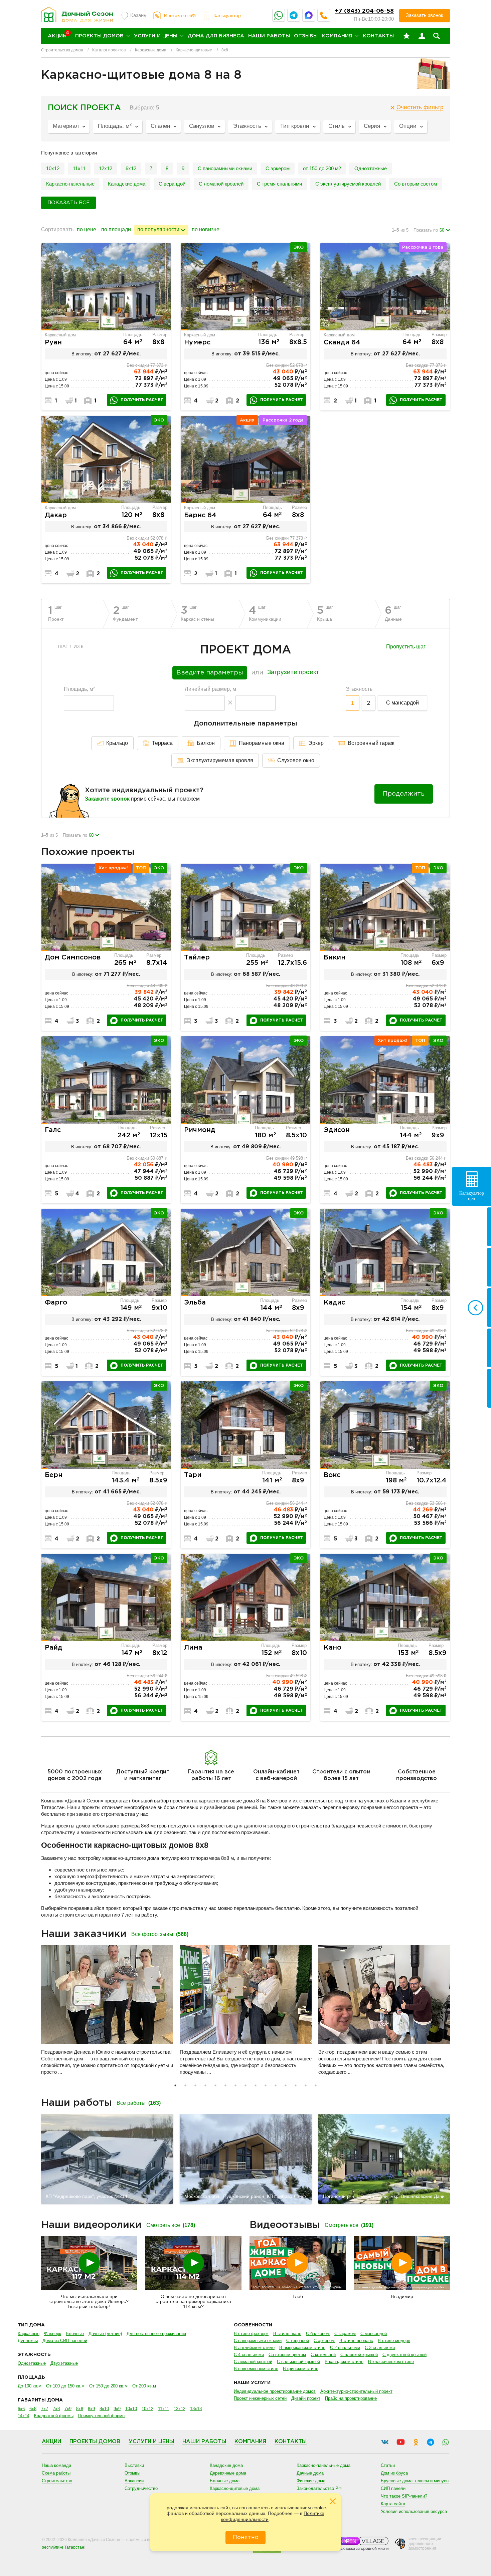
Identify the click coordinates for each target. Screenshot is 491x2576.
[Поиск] (437, 36)
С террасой (298, 2341)
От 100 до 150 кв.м (65, 2386)
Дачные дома (310, 2473)
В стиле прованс (356, 2341)
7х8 (56, 2409)
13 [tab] (296, 2085)
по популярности (158, 229)
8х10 (104, 2409)
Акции (51, 2442)
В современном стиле (256, 2369)
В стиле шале (287, 2334)
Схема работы (56, 2473)
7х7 (45, 2409)
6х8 (33, 2409)
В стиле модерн (394, 2341)
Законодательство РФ (319, 2488)
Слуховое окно (296, 760)
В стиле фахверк (251, 2334)
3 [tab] (195, 2085)
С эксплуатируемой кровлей (348, 184)
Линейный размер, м (210, 689)
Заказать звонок (425, 15)
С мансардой (402, 703)
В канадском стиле (344, 2362)
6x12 (131, 168)
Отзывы (306, 36)
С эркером (278, 168)
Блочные (75, 2334)
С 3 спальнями (380, 2348)
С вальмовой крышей (298, 2362)
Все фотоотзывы (160, 1934)
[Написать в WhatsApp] (279, 15)
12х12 (180, 2409)
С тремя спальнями (279, 184)
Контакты (378, 36)
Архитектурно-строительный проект (356, 2391)
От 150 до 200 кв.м (108, 2386)
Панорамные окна (262, 743)
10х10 (131, 2409)
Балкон (206, 743)
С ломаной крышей (253, 2362)
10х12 (147, 2409)
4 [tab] (205, 2085)
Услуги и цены (156, 36)
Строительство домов (62, 50)
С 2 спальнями (345, 2348)
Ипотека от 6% (180, 15)
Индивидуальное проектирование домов (275, 2391)
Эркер (316, 743)
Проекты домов (99, 36)
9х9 (117, 2409)
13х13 (196, 2409)
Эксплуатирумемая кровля (220, 760)
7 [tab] (235, 2085)
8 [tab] (246, 2085)
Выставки (134, 2465)
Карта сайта (393, 2504)
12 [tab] (286, 2085)
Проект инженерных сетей (260, 2398)
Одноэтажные (371, 168)
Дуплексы (28, 2341)
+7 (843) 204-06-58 (364, 11)
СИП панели (393, 2488)
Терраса (162, 743)
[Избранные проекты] (406, 36)
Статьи (388, 2465)
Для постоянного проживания (156, 2334)
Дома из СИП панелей (65, 2341)
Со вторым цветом (287, 2355)
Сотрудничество (141, 2488)
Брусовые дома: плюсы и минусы (415, 2481)
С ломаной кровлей (221, 184)
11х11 (79, 168)
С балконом (318, 2334)
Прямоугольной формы (102, 2416)
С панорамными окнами (225, 168)
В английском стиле (254, 2348)
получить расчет (142, 400)
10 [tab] (266, 2085)
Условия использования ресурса (414, 2511)
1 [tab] (175, 2085)
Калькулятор (227, 15)
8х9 (91, 2409)
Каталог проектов (109, 50)
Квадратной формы (54, 2416)
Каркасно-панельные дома (323, 2465)
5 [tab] (215, 2085)
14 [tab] (306, 2085)
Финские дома (311, 2481)
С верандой (172, 184)
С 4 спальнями (249, 2355)
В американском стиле (302, 2348)
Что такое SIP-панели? (404, 2496)
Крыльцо (117, 743)
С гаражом (345, 2334)
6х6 (21, 2409)
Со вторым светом (416, 184)
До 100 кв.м (30, 2386)
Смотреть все (171, 2225)
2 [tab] (185, 2085)
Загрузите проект (293, 672)
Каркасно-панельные (70, 184)
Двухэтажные (64, 2363)
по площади (116, 229)
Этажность (359, 689)
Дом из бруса (394, 2473)
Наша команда (56, 2465)
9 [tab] (256, 2085)
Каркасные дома (151, 50)
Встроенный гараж (371, 743)
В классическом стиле (391, 2362)
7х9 (68, 2409)
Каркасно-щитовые (194, 50)
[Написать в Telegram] (294, 15)
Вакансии (134, 2481)
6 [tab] (225, 2085)
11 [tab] (276, 2085)
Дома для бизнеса (216, 36)
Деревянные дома (228, 2473)
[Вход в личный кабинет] (422, 36)
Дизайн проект (306, 2398)
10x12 (53, 168)
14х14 (24, 2416)
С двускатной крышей (404, 2355)
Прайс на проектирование (351, 2398)
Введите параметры (210, 673)
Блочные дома (225, 2481)
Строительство (57, 2481)
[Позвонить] (324, 15)
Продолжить (404, 794)
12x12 (106, 168)
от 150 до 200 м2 (322, 168)
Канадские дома (127, 184)
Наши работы (269, 36)
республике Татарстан (63, 2547)
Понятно (246, 2537)
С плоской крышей (359, 2355)
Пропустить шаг (406, 647)
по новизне (206, 229)
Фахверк (53, 2334)
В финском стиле (301, 2369)
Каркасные (29, 2334)
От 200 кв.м (144, 2386)
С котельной (323, 2355)
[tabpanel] (107, 2013)
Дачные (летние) (105, 2334)
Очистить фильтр (420, 107)
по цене (87, 229)
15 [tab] (316, 2085)
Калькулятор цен (472, 1196)
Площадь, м (79, 689)
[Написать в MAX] (309, 15)
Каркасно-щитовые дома (235, 2488)
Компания (337, 36)
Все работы (139, 2103)
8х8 (80, 2409)
